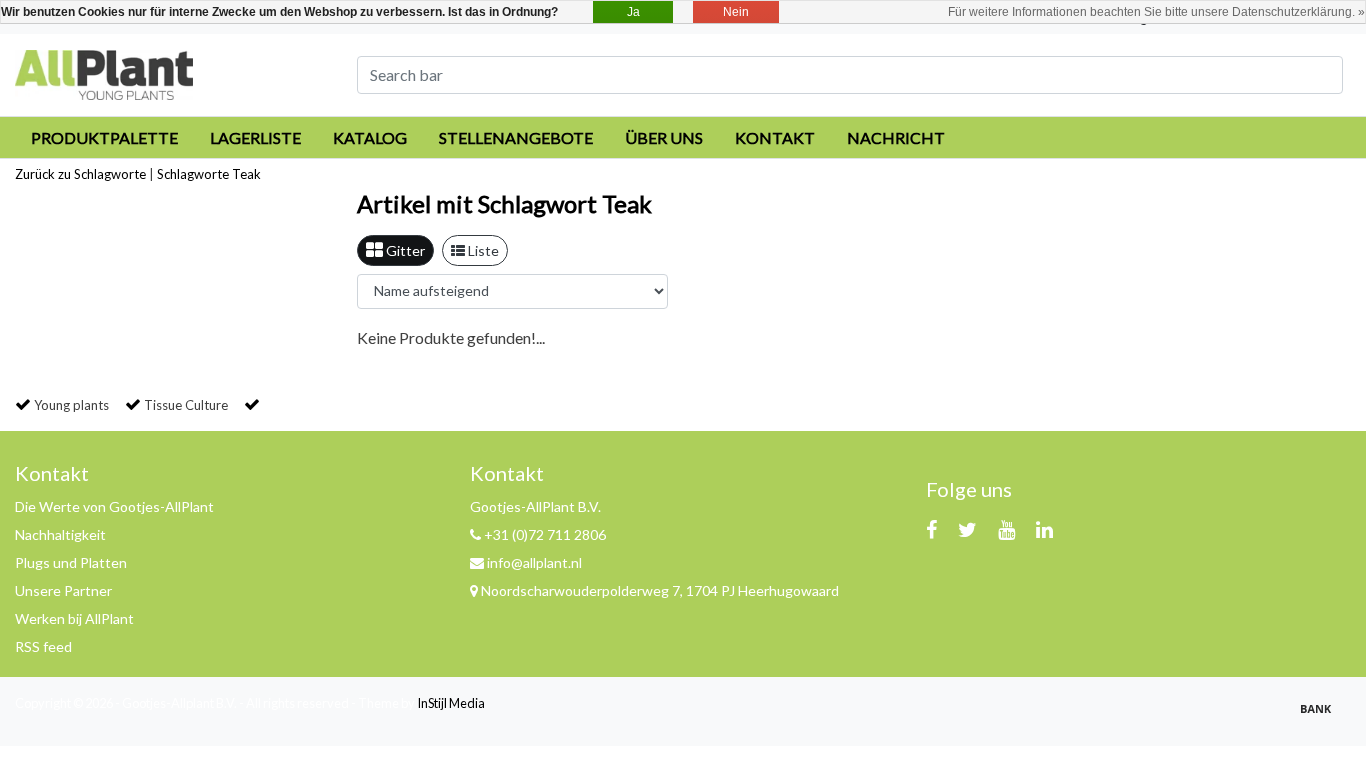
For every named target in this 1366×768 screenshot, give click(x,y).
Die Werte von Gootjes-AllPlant (114, 506)
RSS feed (43, 646)
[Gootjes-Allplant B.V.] (104, 72)
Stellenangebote (516, 137)
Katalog (370, 137)
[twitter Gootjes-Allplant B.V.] (967, 529)
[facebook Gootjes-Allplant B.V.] (931, 529)
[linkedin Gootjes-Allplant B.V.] (1044, 529)
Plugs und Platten (71, 562)
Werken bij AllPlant (74, 618)
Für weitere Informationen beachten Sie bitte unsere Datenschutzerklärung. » (1156, 12)
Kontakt (775, 137)
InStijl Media (451, 703)
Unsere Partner (63, 590)
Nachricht (896, 137)
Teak (246, 174)
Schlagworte (193, 174)
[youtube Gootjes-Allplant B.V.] (1006, 529)
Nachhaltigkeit (60, 534)
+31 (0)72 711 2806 (543, 534)
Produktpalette (104, 137)
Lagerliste (255, 137)
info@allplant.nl (534, 562)
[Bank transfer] (1321, 716)
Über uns (664, 137)
